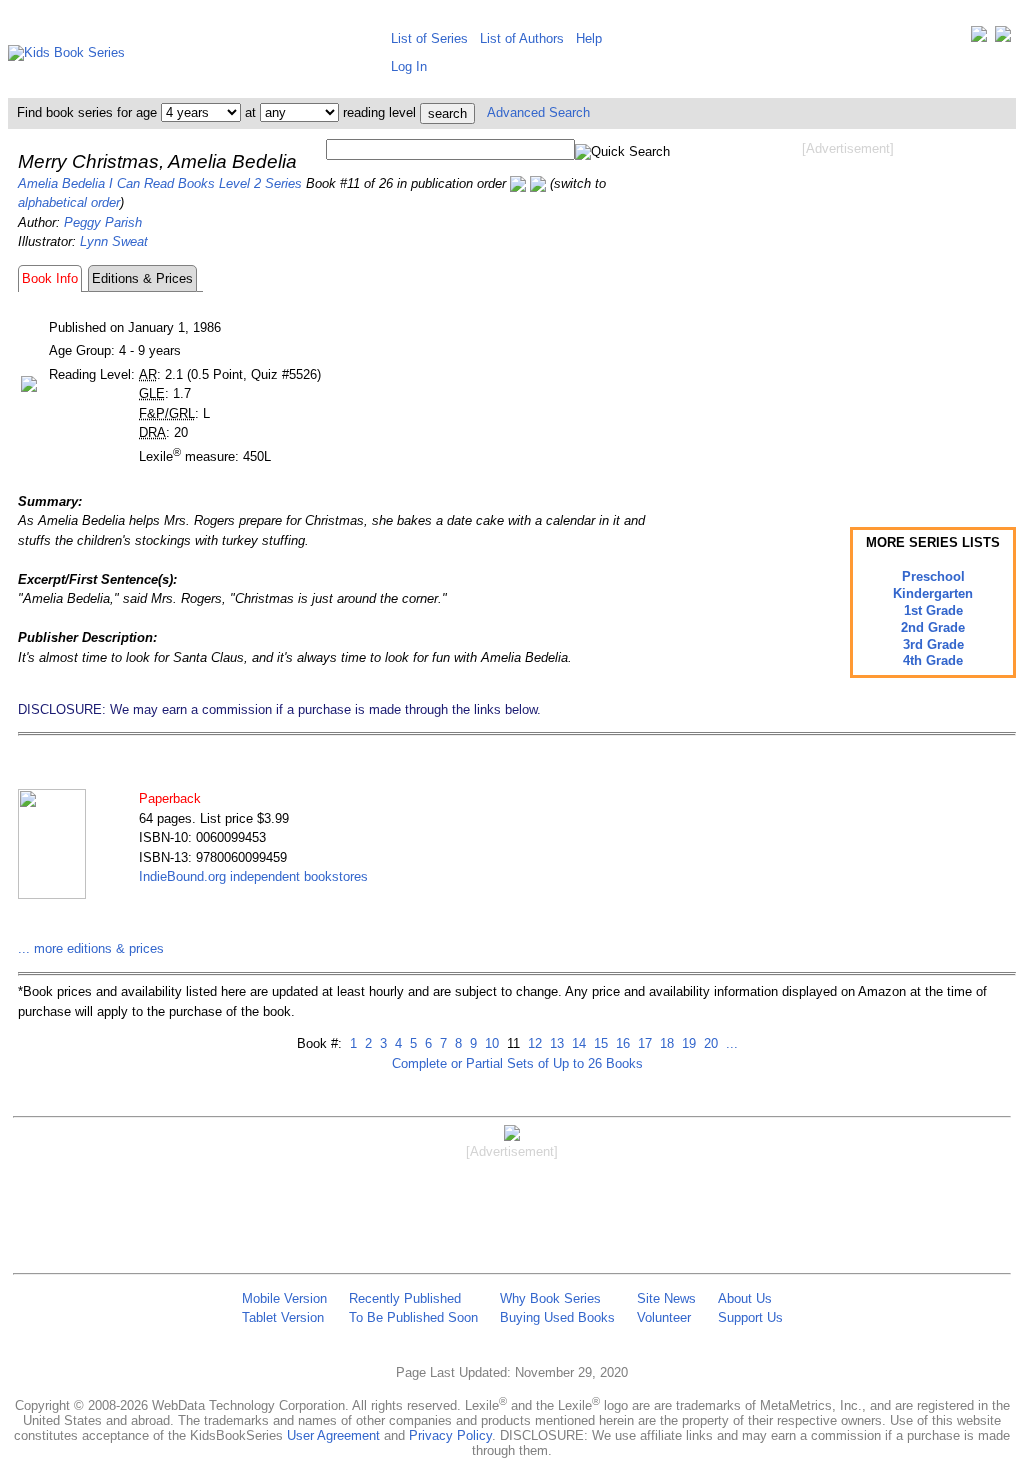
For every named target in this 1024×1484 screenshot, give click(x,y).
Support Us (750, 1317)
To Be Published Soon (413, 1317)
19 (687, 1043)
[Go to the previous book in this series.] (518, 183)
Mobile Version (284, 1298)
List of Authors (522, 38)
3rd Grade (933, 644)
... (730, 1043)
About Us (745, 1298)
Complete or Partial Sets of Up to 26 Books (517, 1063)
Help (589, 38)
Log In (409, 66)
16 (621, 1043)
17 (643, 1043)
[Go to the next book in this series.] (538, 183)
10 (490, 1043)
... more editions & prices (91, 948)
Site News (666, 1298)
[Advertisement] (848, 318)
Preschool (933, 576)
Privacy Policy (450, 1435)
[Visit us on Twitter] (979, 38)
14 (577, 1043)
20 (709, 1043)
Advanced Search (538, 112)
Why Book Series (550, 1298)
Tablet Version (283, 1317)
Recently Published (405, 1298)
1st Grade (933, 610)
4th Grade (933, 660)
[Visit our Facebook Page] (1003, 38)
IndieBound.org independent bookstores (253, 876)
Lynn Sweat (114, 241)
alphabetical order (69, 202)
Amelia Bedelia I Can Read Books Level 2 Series (160, 183)
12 (533, 1043)
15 (599, 1043)
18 (665, 1043)
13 (555, 1043)
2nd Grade (933, 627)
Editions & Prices (142, 278)
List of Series (429, 38)
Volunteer (664, 1317)
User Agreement (333, 1435)
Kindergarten (933, 593)
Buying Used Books (557, 1317)
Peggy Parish (103, 222)
